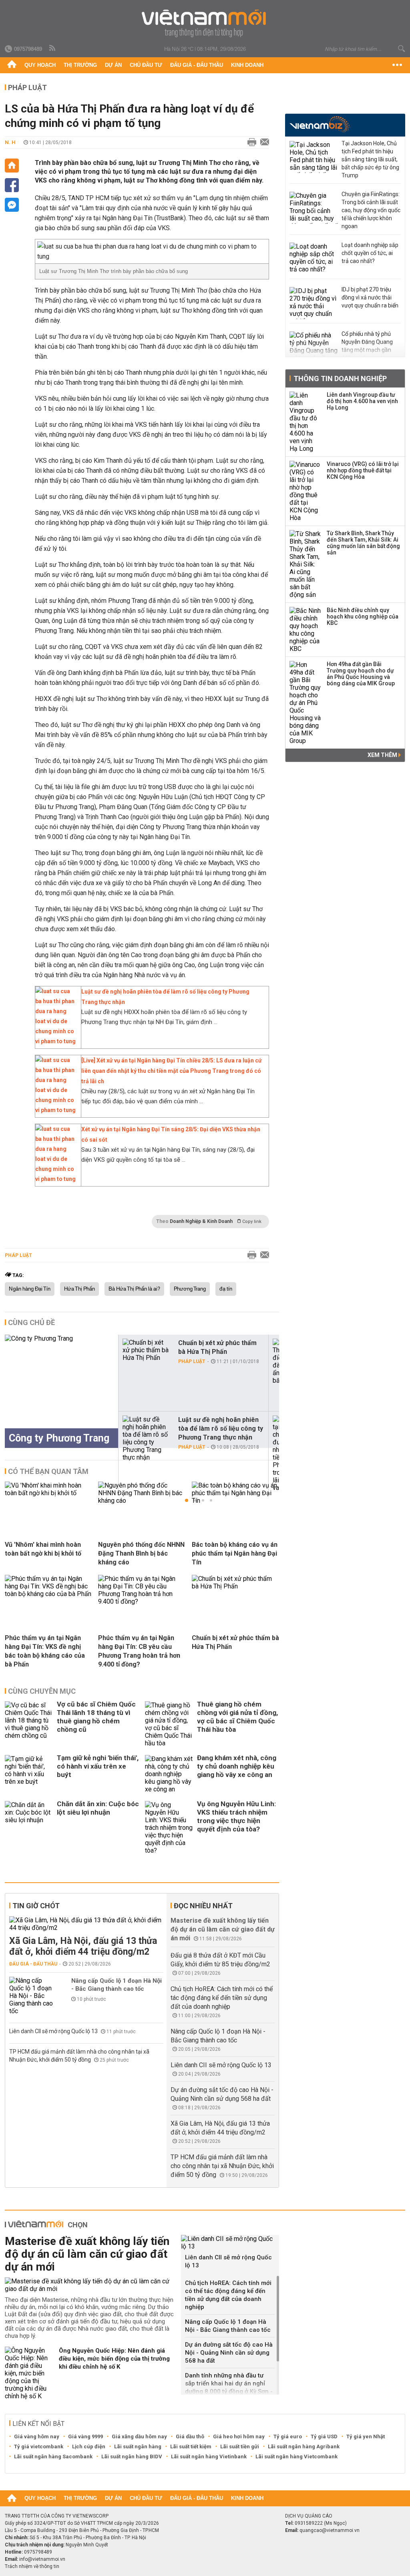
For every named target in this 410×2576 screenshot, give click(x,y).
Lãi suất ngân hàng (138, 2446)
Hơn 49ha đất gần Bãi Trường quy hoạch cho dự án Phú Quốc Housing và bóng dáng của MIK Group (361, 674)
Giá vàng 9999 (85, 2436)
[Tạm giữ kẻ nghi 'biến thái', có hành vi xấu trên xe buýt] (29, 1774)
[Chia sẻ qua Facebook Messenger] (12, 205)
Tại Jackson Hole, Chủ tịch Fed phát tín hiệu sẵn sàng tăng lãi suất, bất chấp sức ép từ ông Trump (370, 159)
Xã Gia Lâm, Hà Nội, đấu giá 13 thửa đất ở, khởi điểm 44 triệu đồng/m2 (83, 1946)
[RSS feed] (53, 48)
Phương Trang (190, 1289)
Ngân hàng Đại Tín (30, 1289)
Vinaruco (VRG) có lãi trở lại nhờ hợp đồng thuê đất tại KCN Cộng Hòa (363, 470)
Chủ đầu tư (146, 65)
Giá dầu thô (190, 2436)
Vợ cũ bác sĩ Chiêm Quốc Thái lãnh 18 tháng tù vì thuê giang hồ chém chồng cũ (96, 1717)
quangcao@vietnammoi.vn (330, 2530)
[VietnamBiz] (320, 124)
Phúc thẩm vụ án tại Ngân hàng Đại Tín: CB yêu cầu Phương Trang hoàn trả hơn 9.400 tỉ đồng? (139, 1651)
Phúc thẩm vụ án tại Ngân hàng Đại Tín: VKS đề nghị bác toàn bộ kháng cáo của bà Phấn (45, 1651)
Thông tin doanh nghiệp (340, 378)
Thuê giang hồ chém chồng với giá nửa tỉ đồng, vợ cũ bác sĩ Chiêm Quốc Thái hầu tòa (237, 1717)
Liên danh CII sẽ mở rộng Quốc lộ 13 (54, 2031)
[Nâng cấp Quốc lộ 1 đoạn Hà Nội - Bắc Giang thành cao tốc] (33, 1996)
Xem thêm (383, 755)
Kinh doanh (247, 65)
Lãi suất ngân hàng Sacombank (53, 2457)
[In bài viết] (250, 143)
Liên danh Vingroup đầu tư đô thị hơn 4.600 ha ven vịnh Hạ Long (362, 401)
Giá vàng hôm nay (37, 2436)
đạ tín (226, 1289)
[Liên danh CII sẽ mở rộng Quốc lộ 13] (230, 2243)
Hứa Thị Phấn (79, 1289)
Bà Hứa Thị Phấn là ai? (134, 1289)
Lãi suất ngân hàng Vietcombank (296, 2457)
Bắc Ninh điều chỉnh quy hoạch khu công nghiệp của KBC (363, 616)
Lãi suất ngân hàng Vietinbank (209, 2457)
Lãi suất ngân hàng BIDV (132, 2457)
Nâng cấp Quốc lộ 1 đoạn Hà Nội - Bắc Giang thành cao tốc (117, 1985)
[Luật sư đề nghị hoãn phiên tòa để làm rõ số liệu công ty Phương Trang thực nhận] (56, 1041)
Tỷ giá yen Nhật (366, 2436)
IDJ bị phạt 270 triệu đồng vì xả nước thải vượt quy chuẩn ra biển (370, 297)
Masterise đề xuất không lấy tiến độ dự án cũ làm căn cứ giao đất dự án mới (223, 1929)
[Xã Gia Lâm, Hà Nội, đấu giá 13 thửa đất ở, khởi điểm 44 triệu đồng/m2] (86, 1924)
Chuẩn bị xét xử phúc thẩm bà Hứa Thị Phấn (217, 1347)
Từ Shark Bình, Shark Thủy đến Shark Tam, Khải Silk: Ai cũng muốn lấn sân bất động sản (363, 543)
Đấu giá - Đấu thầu (197, 65)
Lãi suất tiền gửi (240, 2446)
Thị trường (80, 65)
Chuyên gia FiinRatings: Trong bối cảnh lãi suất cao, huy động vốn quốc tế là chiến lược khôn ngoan (371, 210)
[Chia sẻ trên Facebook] (12, 185)
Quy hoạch (40, 65)
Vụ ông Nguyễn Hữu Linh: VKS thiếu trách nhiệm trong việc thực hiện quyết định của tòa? (236, 1816)
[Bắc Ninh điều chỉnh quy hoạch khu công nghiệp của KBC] (305, 630)
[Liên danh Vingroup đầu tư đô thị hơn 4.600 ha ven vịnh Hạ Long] (305, 422)
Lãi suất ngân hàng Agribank (304, 2446)
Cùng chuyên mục (42, 1691)
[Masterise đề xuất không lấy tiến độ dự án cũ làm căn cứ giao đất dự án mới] (90, 2285)
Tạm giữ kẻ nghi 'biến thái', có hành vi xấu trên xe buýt (98, 1766)
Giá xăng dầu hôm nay (139, 2436)
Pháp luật (27, 87)
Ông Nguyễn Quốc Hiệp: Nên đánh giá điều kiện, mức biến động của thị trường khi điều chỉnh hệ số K (114, 2359)
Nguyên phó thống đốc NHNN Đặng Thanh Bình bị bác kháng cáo (141, 1553)
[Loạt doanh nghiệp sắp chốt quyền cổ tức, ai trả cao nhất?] (314, 259)
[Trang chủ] (12, 65)
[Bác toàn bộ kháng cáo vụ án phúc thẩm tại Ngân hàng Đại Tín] (235, 1501)
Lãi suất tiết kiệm (191, 2446)
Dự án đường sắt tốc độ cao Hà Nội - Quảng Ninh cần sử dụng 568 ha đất (229, 2353)
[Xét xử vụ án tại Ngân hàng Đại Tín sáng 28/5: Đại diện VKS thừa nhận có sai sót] (56, 1179)
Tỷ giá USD (324, 2436)
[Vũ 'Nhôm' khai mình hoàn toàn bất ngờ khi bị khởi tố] (48, 1493)
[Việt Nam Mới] (205, 23)
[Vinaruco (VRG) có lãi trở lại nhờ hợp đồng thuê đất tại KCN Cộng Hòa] (305, 491)
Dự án (113, 65)
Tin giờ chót (36, 1906)
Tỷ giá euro (288, 2436)
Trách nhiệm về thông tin (32, 2566)
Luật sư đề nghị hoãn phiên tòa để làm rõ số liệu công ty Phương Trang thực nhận (221, 1429)
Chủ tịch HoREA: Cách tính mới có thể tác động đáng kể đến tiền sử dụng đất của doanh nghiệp (222, 1998)
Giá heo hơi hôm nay (239, 2436)
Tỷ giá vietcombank (39, 2446)
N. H (10, 142)
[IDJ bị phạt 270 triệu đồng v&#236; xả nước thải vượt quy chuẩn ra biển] (314, 303)
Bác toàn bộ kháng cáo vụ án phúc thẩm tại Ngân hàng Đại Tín (235, 1553)
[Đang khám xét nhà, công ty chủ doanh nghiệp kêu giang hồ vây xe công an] (169, 1774)
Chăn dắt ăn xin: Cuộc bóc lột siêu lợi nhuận (98, 1808)
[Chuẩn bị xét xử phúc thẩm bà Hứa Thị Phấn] (147, 1350)
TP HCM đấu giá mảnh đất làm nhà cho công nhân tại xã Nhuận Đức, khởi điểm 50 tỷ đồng (222, 2166)
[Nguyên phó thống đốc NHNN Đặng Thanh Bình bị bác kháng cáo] (142, 1501)
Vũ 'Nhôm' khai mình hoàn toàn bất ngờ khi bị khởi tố (43, 1549)
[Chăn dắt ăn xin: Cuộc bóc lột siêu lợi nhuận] (29, 1828)
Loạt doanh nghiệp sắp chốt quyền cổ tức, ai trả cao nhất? (370, 253)
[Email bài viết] (263, 143)
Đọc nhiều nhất (203, 1906)
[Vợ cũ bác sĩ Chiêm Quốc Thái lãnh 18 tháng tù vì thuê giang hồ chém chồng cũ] (29, 1724)
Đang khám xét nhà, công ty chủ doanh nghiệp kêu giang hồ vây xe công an (237, 1766)
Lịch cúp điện (89, 2446)
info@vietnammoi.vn (42, 2559)
